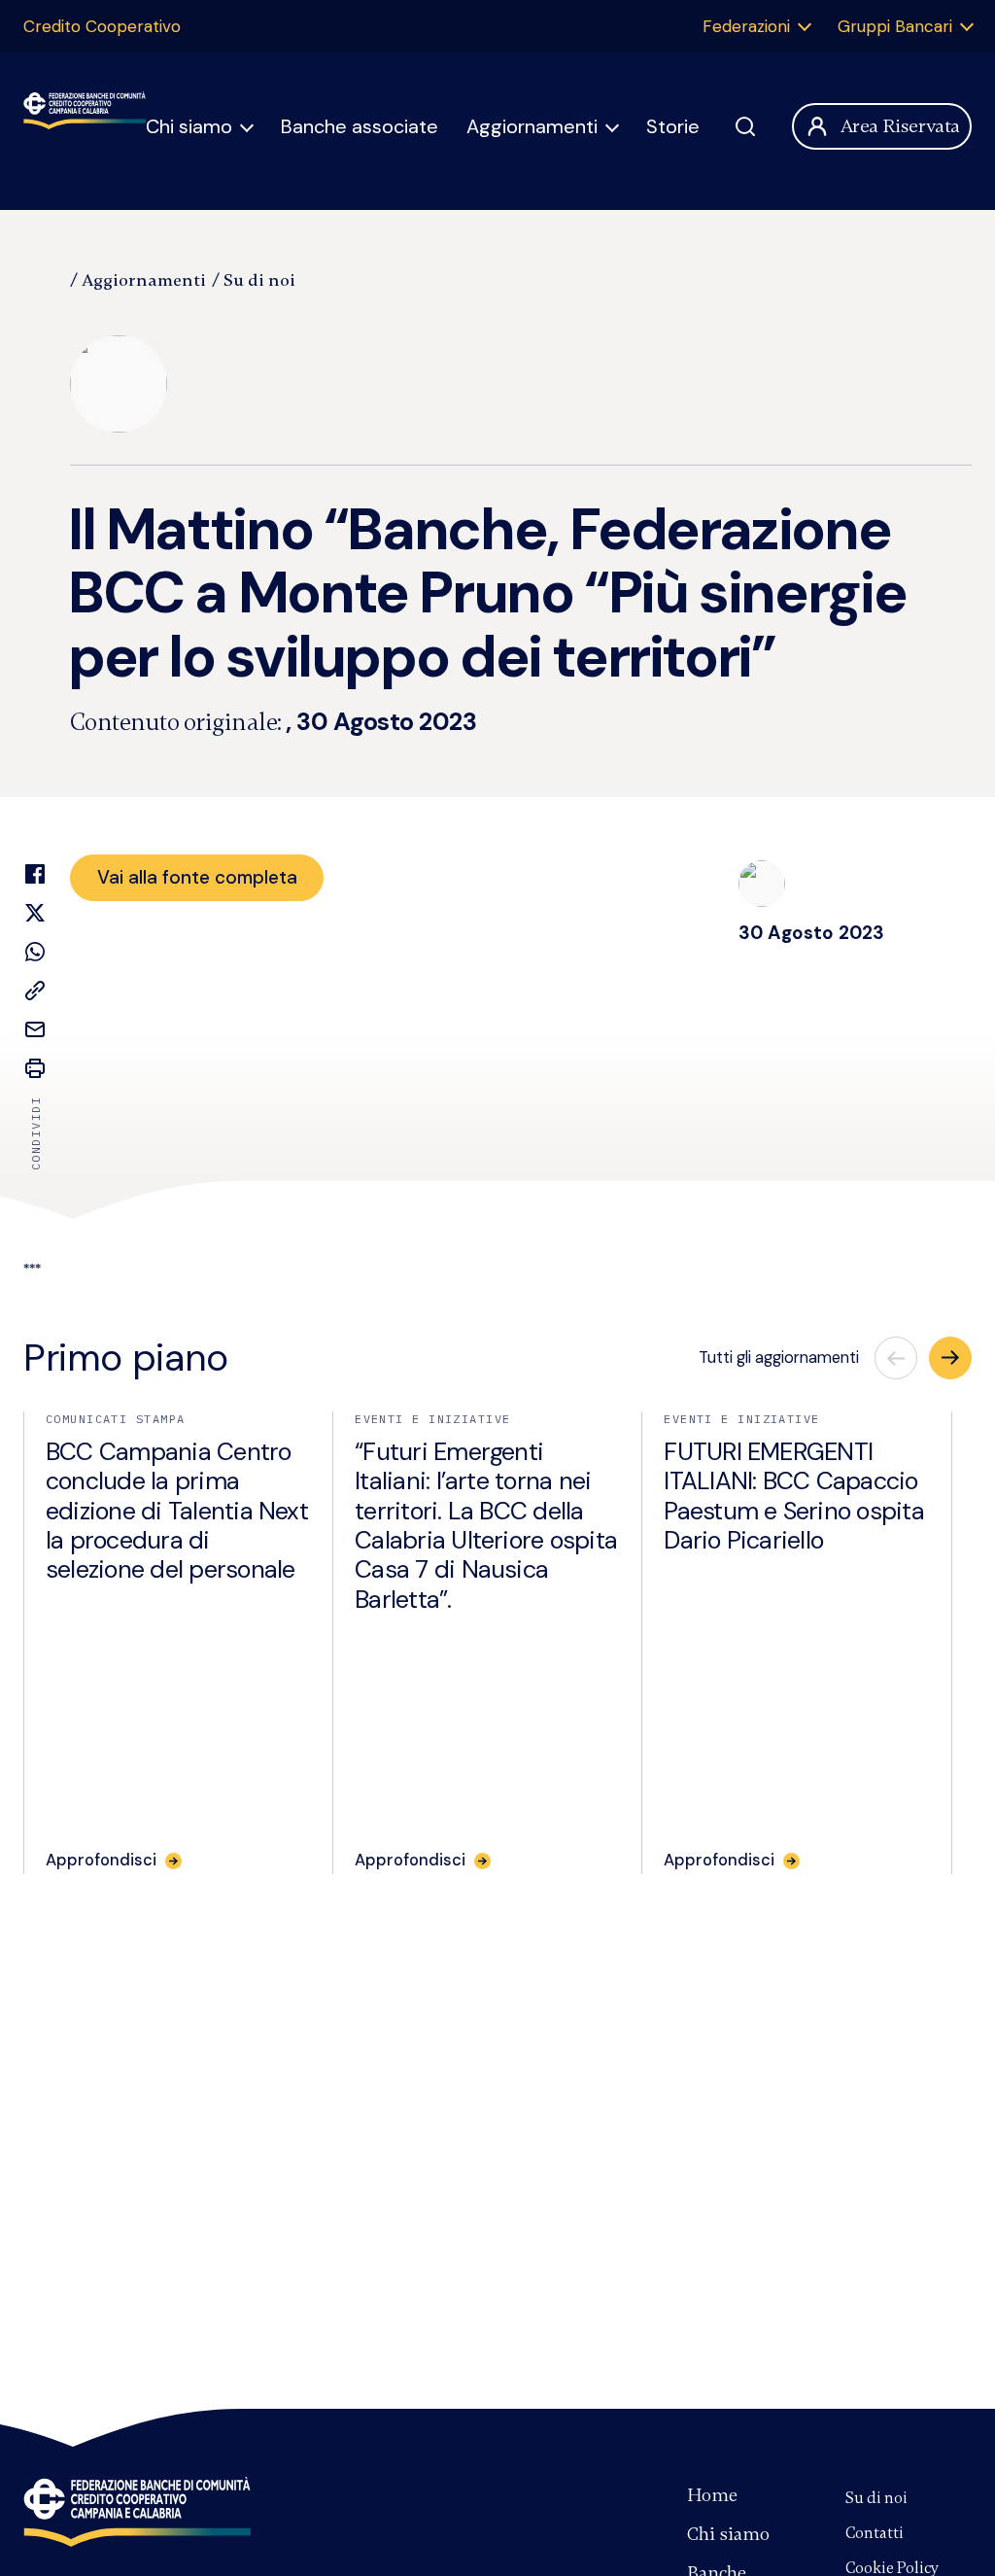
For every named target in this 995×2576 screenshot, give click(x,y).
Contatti (875, 2533)
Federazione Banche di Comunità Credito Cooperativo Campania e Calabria (137, 2512)
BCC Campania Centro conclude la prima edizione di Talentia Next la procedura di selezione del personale (177, 1511)
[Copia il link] (35, 991)
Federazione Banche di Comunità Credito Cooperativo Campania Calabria (85, 126)
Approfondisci (101, 1861)
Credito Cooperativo (102, 26)
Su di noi (259, 280)
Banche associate (360, 126)
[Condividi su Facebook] (35, 874)
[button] (950, 1358)
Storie (673, 126)
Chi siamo (189, 126)
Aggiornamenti (532, 126)
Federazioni (746, 26)
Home (712, 2495)
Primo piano (126, 1358)
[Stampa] (35, 1068)
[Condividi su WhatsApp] (35, 952)
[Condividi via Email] (35, 1029)
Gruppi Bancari (895, 26)
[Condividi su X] (35, 913)
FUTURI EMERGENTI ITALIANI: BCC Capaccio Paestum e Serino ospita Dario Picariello (794, 1496)
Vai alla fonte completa (197, 877)
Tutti (779, 1358)
